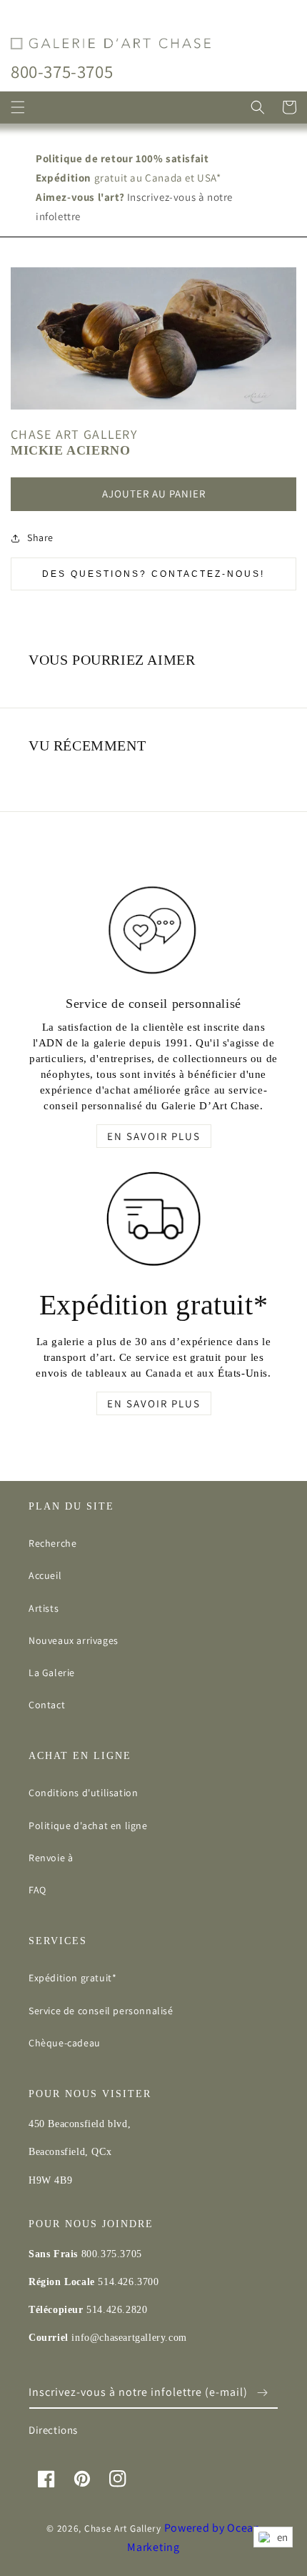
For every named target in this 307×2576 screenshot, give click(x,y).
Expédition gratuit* (72, 1978)
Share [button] (40, 538)
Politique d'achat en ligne (88, 1826)
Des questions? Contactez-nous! (153, 574)
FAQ (37, 1890)
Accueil (45, 1575)
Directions (53, 2430)
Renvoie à (51, 1858)
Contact (47, 1705)
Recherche (52, 1543)
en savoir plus (154, 1136)
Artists (44, 1608)
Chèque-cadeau (65, 2043)
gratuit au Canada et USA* (129, 178)
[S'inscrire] (262, 2393)
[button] (18, 107)
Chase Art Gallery (123, 2528)
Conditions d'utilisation (83, 1793)
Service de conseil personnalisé (101, 2011)
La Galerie (52, 1673)
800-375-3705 (62, 71)
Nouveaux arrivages (74, 1640)
